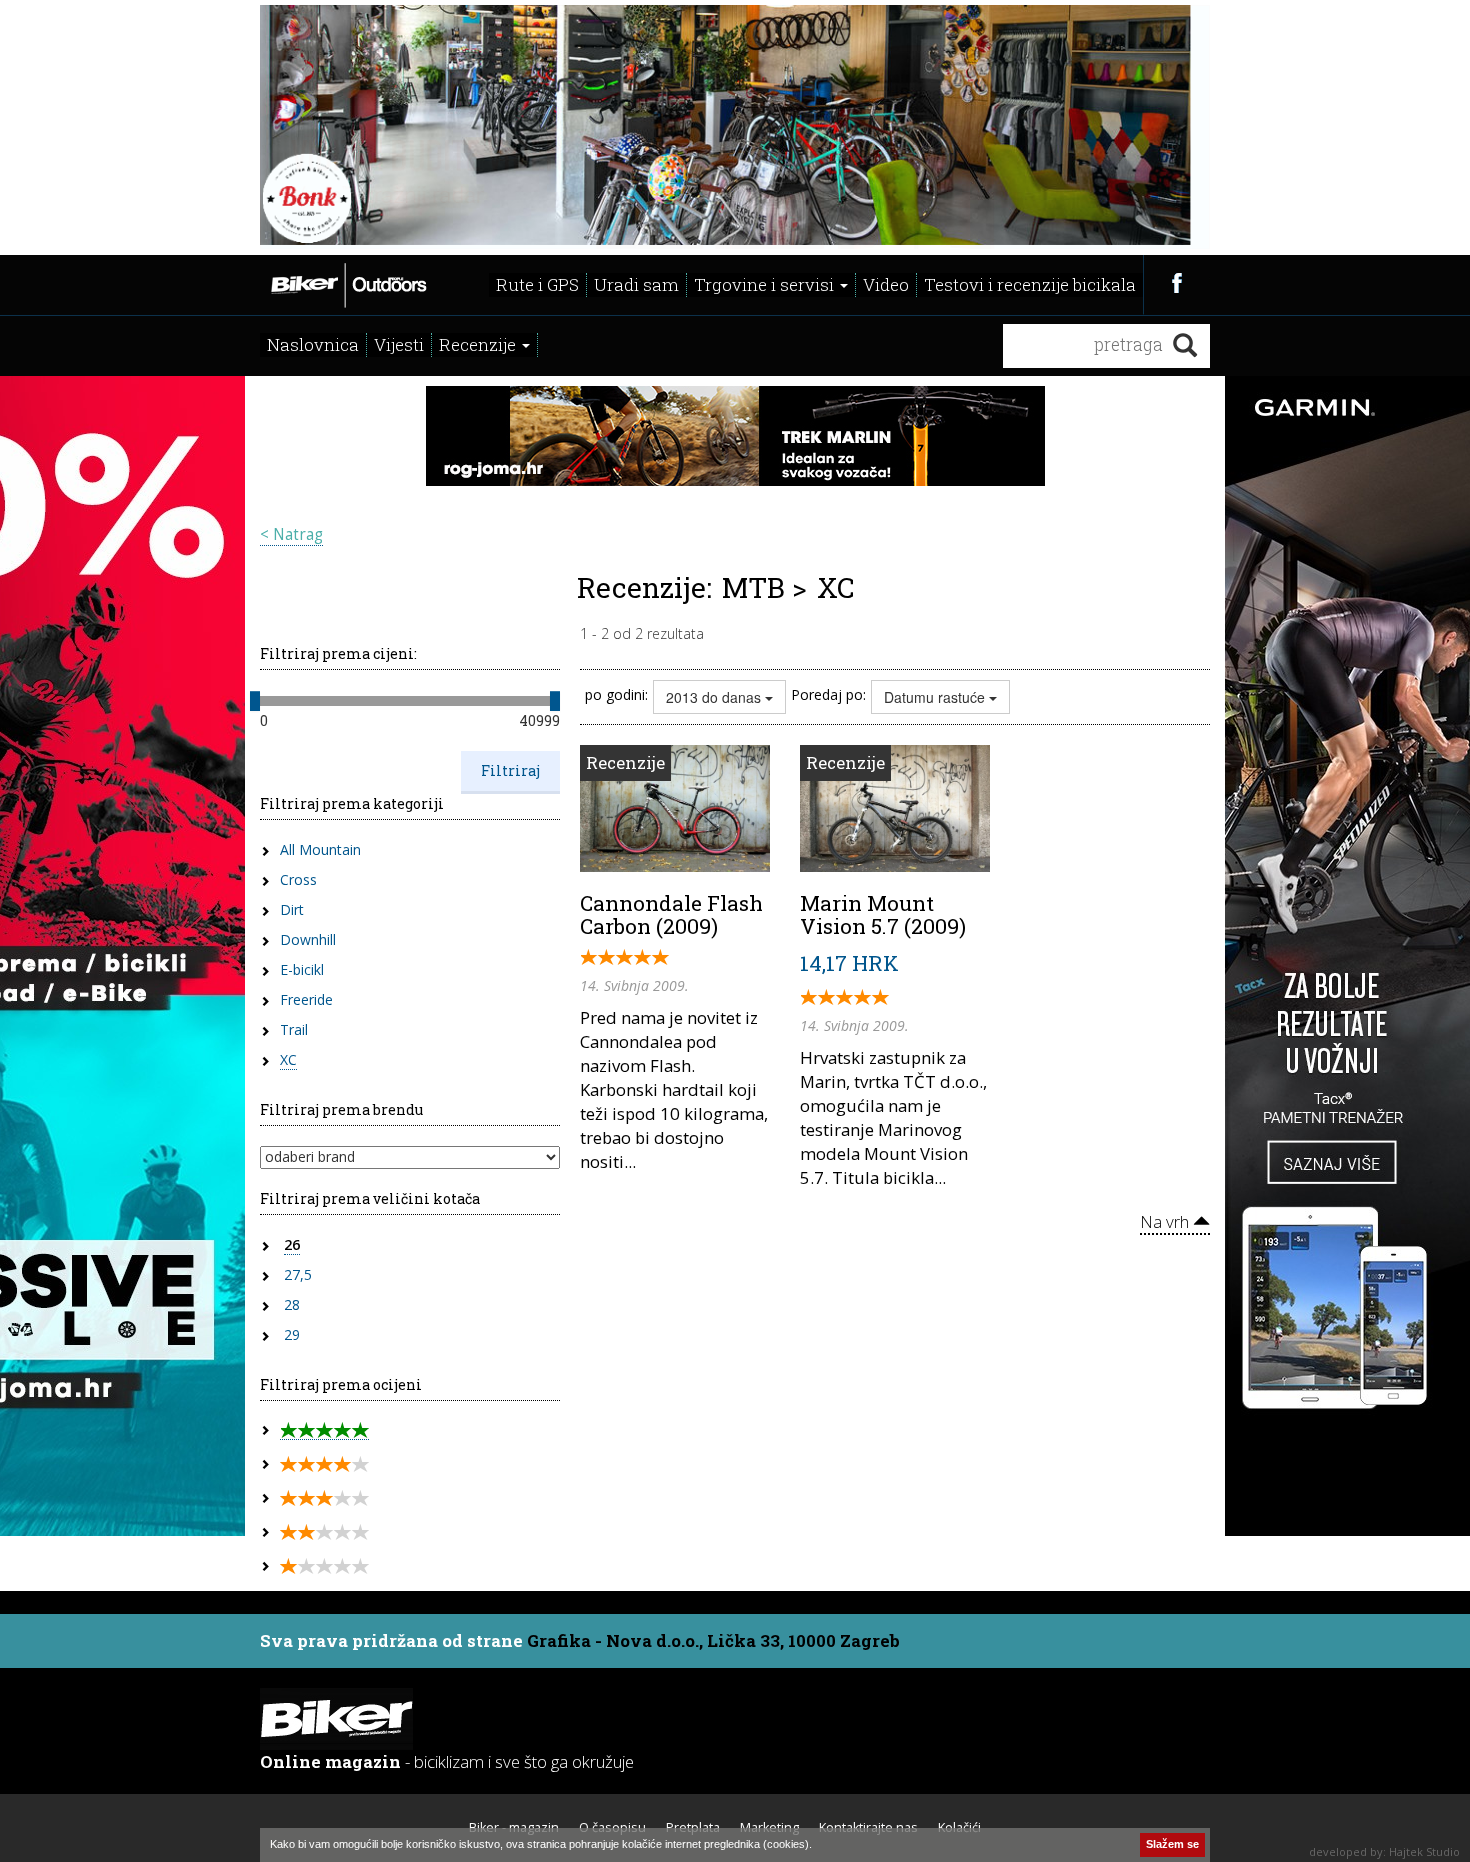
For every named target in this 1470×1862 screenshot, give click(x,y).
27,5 (298, 1274)
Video (886, 284)
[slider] (255, 701)
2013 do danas (715, 697)
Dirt (292, 909)
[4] (324, 1464)
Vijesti (399, 344)
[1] (324, 1566)
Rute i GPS (537, 284)
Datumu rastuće (936, 697)
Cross (298, 879)
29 (292, 1334)
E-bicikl (302, 969)
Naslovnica (313, 344)
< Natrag (291, 534)
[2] (324, 1532)
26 (292, 1244)
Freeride (306, 999)
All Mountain (320, 849)
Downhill (308, 939)
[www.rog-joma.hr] (735, 434)
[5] (324, 1430)
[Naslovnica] (347, 283)
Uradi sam (636, 284)
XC (288, 1059)
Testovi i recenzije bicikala (1030, 284)
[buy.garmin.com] (735, 125)
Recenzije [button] (479, 344)
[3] (324, 1498)
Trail (294, 1029)
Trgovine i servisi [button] (766, 284)
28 (292, 1304)
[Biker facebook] (1176, 282)
